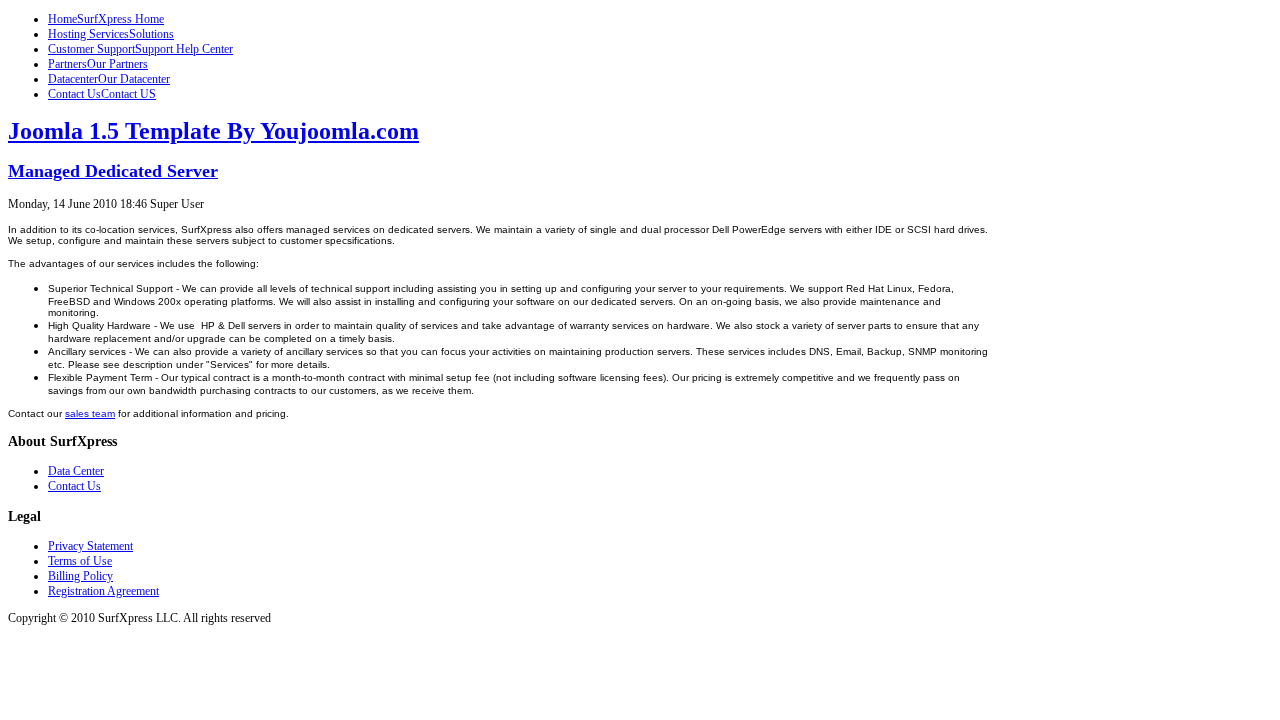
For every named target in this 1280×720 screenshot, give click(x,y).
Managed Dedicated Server (113, 171)
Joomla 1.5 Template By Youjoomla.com (213, 131)
